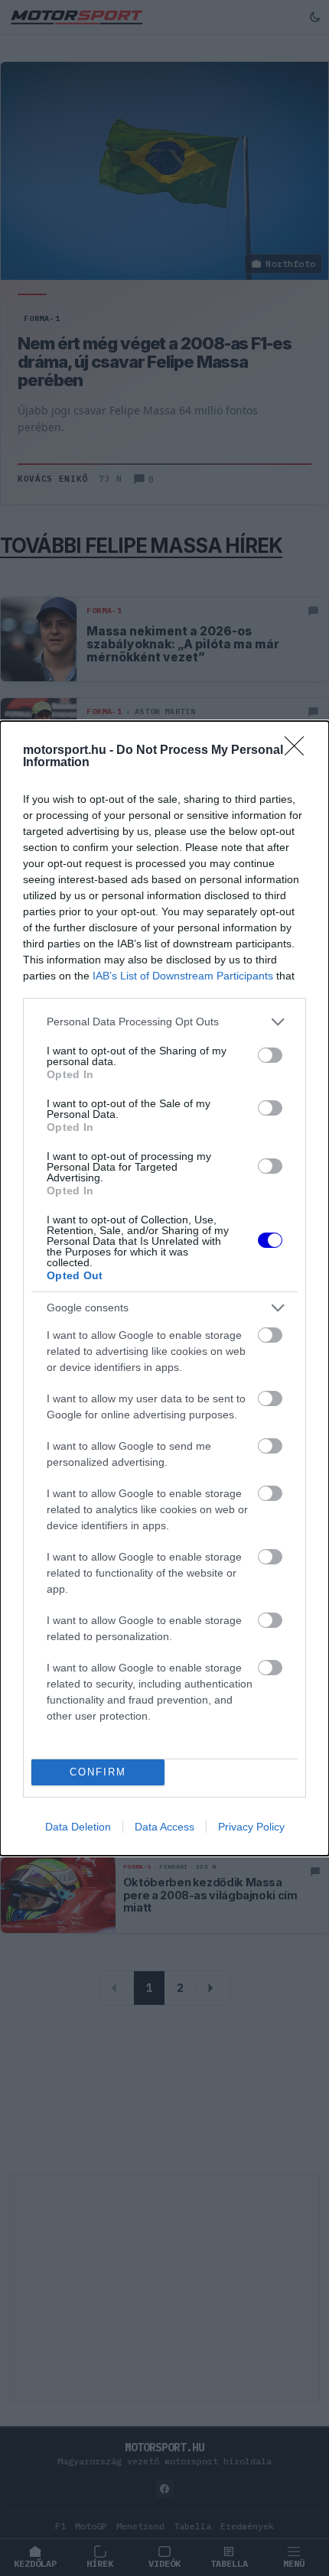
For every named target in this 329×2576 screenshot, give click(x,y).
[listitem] (164, 1022)
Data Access (164, 1827)
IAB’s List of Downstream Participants (183, 976)
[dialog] (164, 1288)
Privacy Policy (251, 1827)
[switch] (270, 1055)
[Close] (299, 751)
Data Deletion (78, 1827)
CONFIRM (98, 1772)
